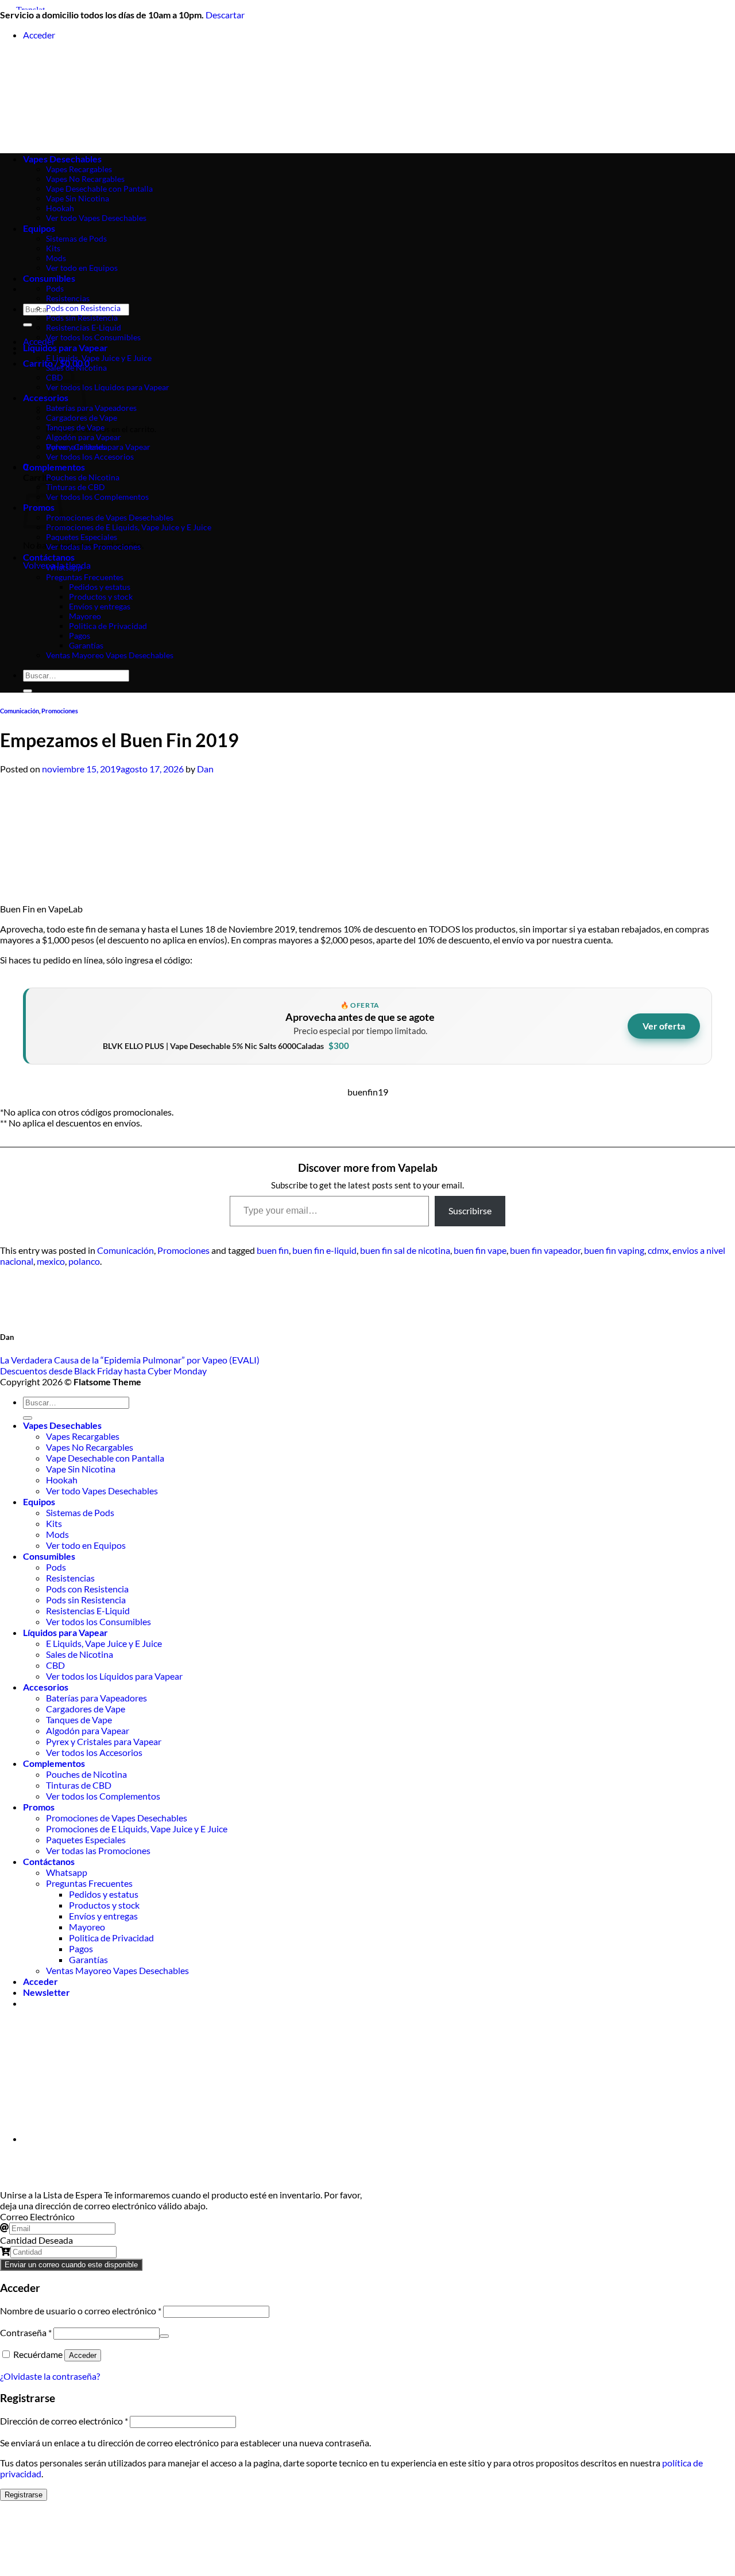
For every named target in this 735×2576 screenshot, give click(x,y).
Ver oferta (664, 1026)
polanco (84, 1261)
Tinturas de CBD (76, 487)
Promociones (60, 711)
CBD (55, 1665)
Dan (205, 769)
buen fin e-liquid (324, 1250)
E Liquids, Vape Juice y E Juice (99, 358)
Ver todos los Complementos (97, 497)
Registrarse (24, 2495)
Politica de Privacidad (108, 626)
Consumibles (49, 278)
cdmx (658, 1250)
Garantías (86, 645)
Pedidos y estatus (100, 587)
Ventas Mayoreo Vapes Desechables (110, 655)
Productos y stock (101, 597)
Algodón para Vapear (84, 437)
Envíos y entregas (100, 606)
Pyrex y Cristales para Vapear (98, 447)
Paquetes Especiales (82, 537)
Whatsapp (64, 567)
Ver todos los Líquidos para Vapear (108, 387)
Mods (57, 1534)
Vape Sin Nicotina (81, 1469)
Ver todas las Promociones (93, 547)
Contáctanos (49, 557)
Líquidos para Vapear (65, 347)
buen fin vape (480, 1250)
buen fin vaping (614, 1250)
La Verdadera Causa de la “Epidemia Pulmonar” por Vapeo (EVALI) (130, 1360)
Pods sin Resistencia (82, 318)
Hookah (62, 1480)
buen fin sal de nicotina (405, 1250)
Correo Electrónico (37, 2216)
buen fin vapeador (545, 1250)
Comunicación (20, 711)
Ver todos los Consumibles (93, 337)
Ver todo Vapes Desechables (102, 1491)
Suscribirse (470, 1211)
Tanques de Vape (75, 427)
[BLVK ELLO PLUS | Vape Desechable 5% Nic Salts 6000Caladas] (65, 1026)
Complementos (54, 467)
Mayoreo (85, 616)
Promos (39, 1807)
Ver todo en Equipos (86, 1545)
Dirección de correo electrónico (64, 2421)
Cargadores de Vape (82, 417)
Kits (54, 1523)
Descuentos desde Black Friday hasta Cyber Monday (103, 1371)
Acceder (83, 2355)
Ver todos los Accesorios (90, 456)
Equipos (39, 1501)
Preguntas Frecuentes (85, 577)
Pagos (80, 636)
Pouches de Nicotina (83, 477)
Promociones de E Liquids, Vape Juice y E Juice (129, 527)
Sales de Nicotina (76, 368)
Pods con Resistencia (83, 308)
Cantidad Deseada (36, 2240)
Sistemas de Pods (80, 1512)
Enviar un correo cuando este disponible (71, 2265)
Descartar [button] (225, 15)
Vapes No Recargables (90, 1447)
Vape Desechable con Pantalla (105, 1458)
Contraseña (26, 2332)
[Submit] (28, 325)
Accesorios (46, 1687)
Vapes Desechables (62, 1425)
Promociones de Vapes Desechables (110, 517)
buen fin (273, 1250)
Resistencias (68, 298)
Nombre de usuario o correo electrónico (81, 2311)
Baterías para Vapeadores (91, 408)
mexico (51, 1261)
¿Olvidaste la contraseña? (50, 2376)
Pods (55, 288)
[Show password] (164, 2336)
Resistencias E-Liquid (84, 327)
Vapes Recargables (83, 1436)
